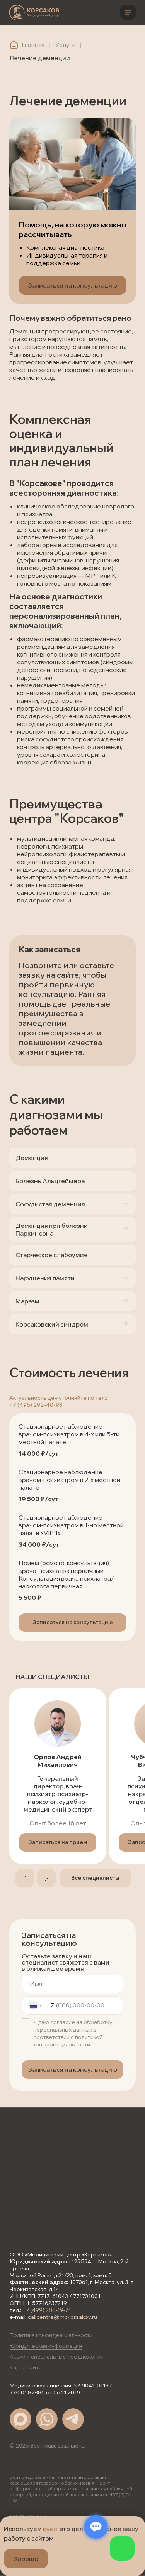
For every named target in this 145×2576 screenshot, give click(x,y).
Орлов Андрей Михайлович (58, 1761)
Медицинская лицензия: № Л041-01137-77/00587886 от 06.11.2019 (62, 2389)
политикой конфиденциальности (68, 2041)
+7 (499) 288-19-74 (47, 2310)
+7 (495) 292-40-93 (36, 1405)
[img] (34, 12)
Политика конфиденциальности (51, 2335)
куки (50, 2529)
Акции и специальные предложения (57, 2357)
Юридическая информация (46, 2346)
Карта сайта (26, 2367)
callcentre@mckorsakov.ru (62, 2317)
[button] (72, 1623)
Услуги (66, 45)
